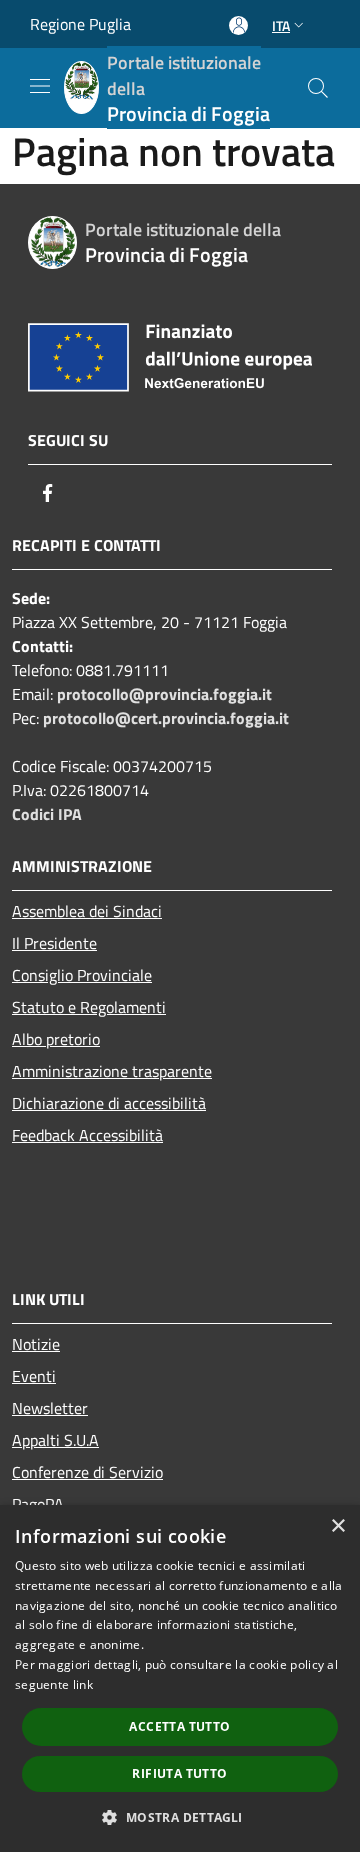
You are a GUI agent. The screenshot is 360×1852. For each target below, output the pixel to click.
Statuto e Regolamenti (89, 1007)
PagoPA (38, 1504)
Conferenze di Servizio (87, 1472)
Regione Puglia (80, 24)
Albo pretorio (56, 1039)
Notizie (36, 1344)
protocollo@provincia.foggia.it (164, 694)
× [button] (337, 1526)
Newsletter (50, 1408)
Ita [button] (281, 25)
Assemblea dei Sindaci (87, 911)
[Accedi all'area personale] (238, 25)
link (83, 1684)
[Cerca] (318, 88)
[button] (179, 1817)
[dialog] (180, 1678)
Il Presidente (54, 943)
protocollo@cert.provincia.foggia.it (166, 718)
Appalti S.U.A (55, 1440)
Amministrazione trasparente (112, 1071)
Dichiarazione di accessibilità (109, 1103)
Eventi (34, 1376)
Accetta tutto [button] (179, 1726)
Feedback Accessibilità (87, 1135)
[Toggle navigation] (40, 86)
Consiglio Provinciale (82, 975)
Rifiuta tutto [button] (179, 1773)
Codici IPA (47, 814)
